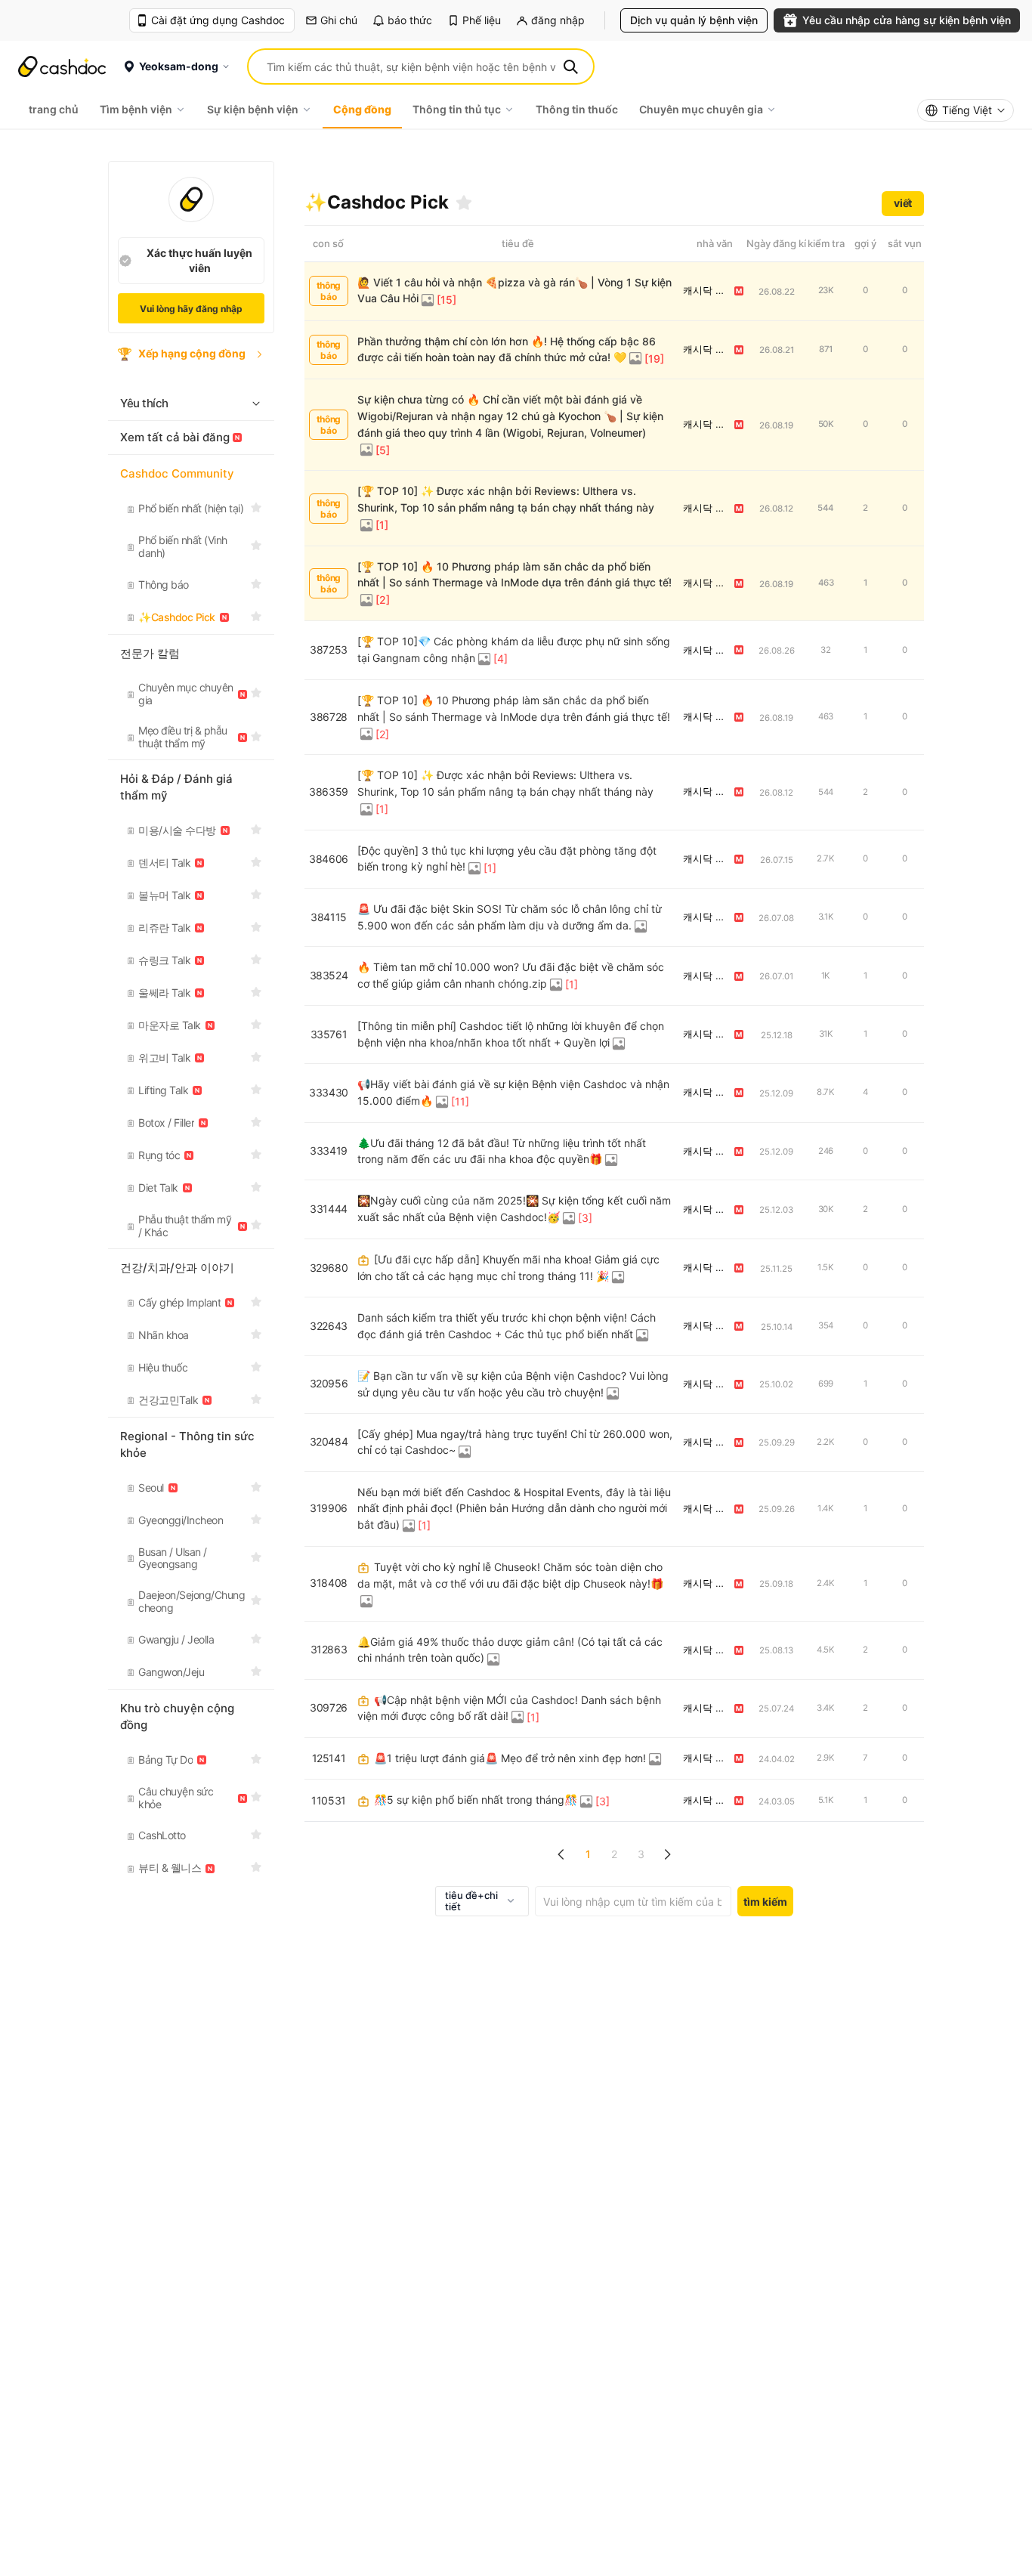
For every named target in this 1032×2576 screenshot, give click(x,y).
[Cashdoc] (62, 66)
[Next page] (667, 1854)
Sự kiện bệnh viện (253, 109)
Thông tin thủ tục (457, 109)
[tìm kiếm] (570, 66)
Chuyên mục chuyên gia (701, 109)
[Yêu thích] (464, 203)
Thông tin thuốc (577, 109)
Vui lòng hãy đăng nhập (191, 309)
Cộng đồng (362, 109)
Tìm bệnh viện (136, 109)
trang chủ (54, 109)
